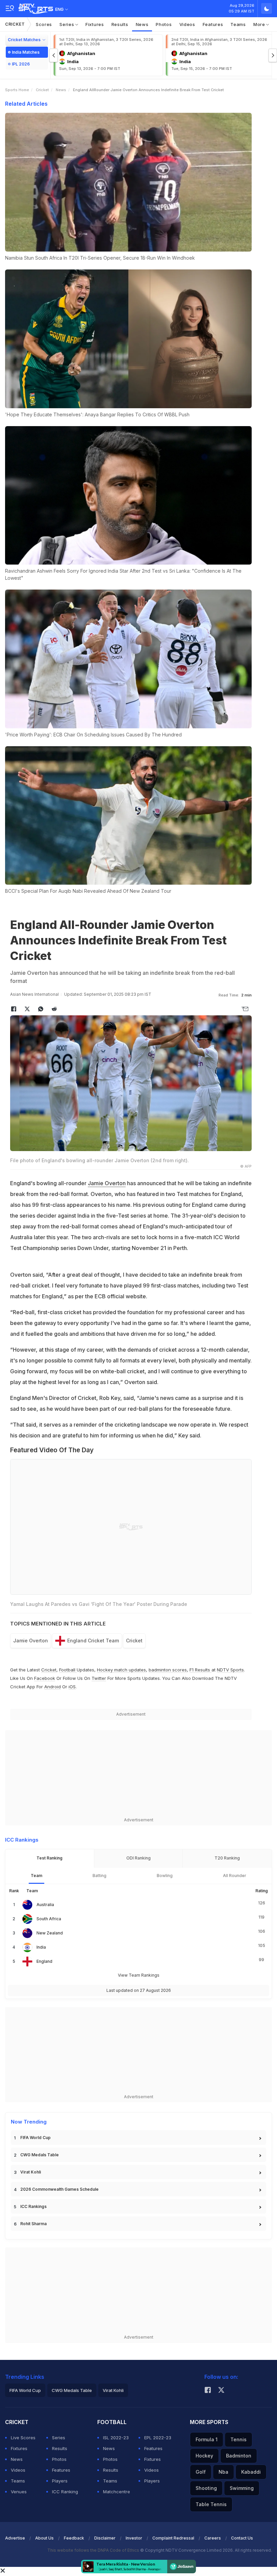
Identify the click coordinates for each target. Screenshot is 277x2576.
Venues (19, 2492)
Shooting (206, 2488)
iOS (72, 1687)
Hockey (204, 2456)
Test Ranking (49, 1858)
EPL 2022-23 (158, 2438)
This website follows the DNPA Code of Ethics (94, 2550)
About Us (44, 2538)
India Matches (26, 52)
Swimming (242, 2488)
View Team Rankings (139, 1975)
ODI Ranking (138, 1858)
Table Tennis (211, 2504)
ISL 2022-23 (116, 2438)
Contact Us (242, 2538)
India (41, 1947)
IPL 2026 (21, 64)
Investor (134, 2538)
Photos (164, 24)
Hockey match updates (121, 1670)
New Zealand (50, 1933)
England (44, 1961)
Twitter (99, 1678)
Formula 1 (207, 2439)
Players (60, 2481)
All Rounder (235, 1876)
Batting (99, 1876)
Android (53, 1687)
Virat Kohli (31, 2172)
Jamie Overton (107, 1183)
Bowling (165, 1876)
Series (67, 24)
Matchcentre (117, 2492)
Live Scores (23, 2438)
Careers (213, 2538)
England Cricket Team (93, 1641)
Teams (238, 24)
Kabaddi (251, 2472)
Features (213, 24)
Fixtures (95, 24)
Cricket (15, 24)
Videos (187, 24)
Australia (45, 1905)
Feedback (74, 2538)
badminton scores (168, 1670)
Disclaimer (105, 2538)
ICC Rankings (33, 2206)
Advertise (15, 2538)
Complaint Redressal (173, 2538)
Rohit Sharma (33, 2224)
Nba (223, 2472)
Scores (44, 24)
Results (120, 24)
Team (36, 1876)
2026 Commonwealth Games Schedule (59, 2189)
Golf (201, 2472)
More (260, 24)
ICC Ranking (65, 2492)
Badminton (239, 2456)
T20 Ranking (227, 1858)
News (142, 24)
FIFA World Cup (35, 2138)
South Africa (49, 1919)
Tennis (238, 2439)
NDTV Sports (230, 1670)
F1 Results (200, 1670)
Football (68, 1670)
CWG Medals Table (40, 2155)
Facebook (45, 1678)
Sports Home (17, 90)
